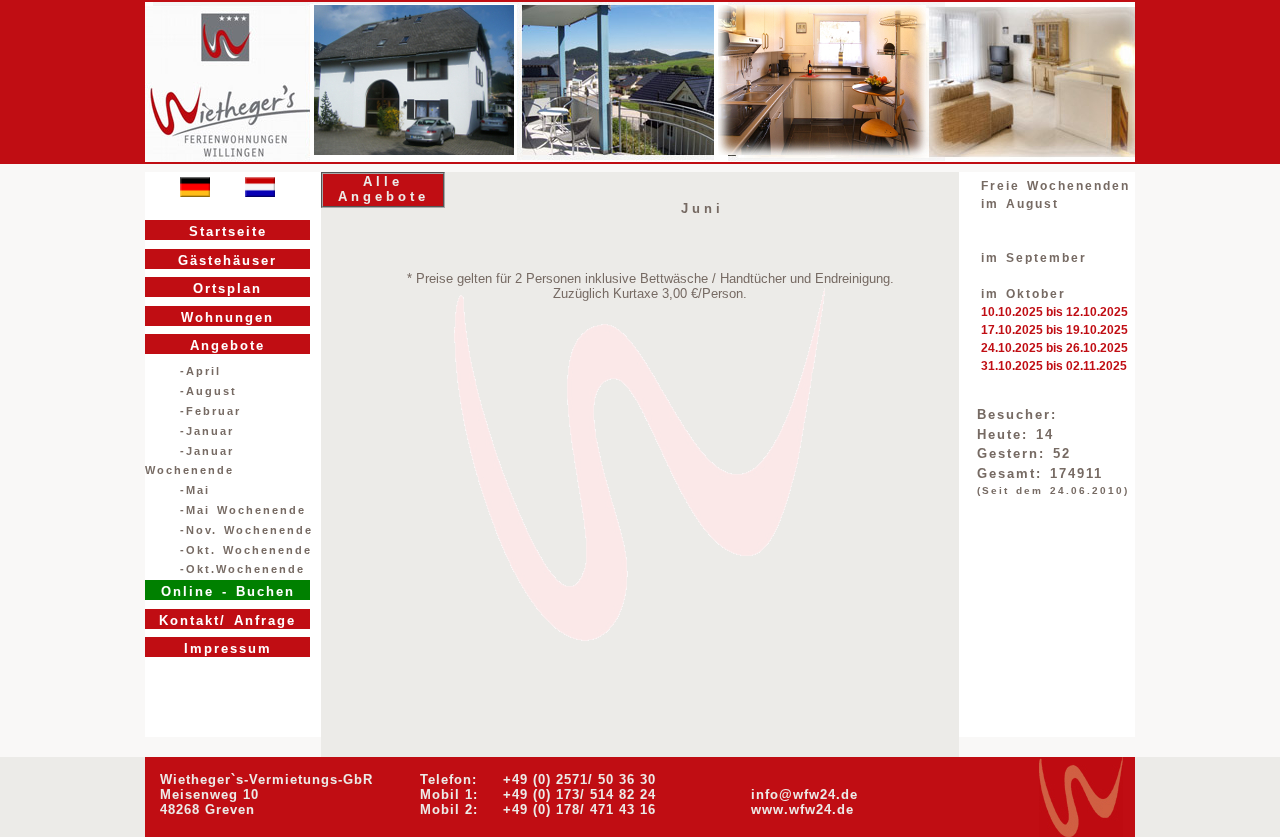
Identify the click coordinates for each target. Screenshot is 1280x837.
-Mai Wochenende (243, 510)
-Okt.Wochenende (242, 569)
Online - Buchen (228, 591)
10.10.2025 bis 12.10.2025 (1054, 312)
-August (208, 391)
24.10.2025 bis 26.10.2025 (1054, 348)
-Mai (195, 490)
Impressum (228, 648)
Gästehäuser (227, 260)
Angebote (227, 345)
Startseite (228, 231)
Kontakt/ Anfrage (227, 620)
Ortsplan (227, 288)
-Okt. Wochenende (246, 550)
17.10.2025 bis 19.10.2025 (1054, 330)
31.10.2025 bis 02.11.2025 (1054, 366)
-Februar (210, 411)
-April (200, 371)
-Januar (207, 431)
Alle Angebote (383, 189)
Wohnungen (227, 317)
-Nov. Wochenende (246, 530)
